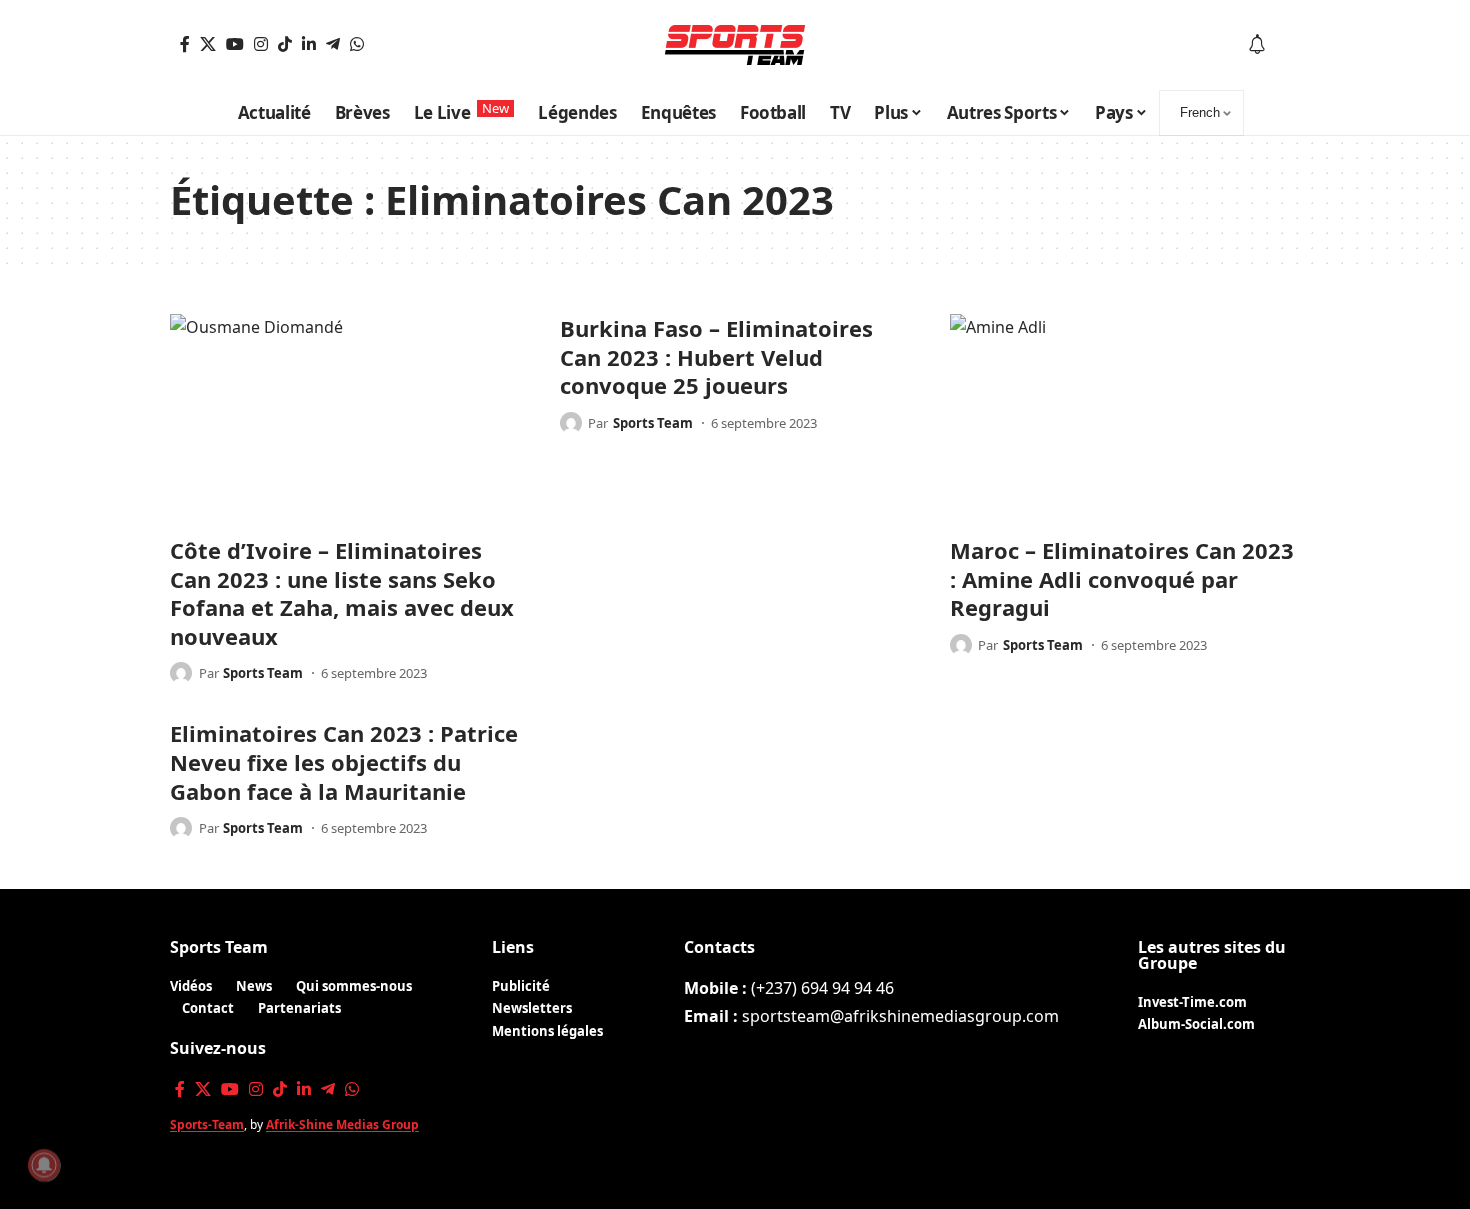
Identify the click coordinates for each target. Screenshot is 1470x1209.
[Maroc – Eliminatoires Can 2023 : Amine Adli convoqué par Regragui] (1125, 419)
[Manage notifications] (44, 1165)
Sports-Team (207, 1124)
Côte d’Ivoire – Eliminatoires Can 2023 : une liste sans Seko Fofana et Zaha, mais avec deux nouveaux (342, 593)
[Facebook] (185, 44)
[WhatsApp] (357, 44)
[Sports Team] (735, 45)
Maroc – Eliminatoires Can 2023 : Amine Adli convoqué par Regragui (1122, 578)
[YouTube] (235, 44)
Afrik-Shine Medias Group (342, 1124)
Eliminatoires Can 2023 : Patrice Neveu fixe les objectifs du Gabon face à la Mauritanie (344, 761)
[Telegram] (333, 44)
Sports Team (263, 673)
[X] (208, 44)
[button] (1286, 45)
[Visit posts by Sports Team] (181, 673)
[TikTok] (285, 44)
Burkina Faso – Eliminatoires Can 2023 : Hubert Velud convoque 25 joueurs (716, 356)
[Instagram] (261, 44)
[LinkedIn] (309, 44)
